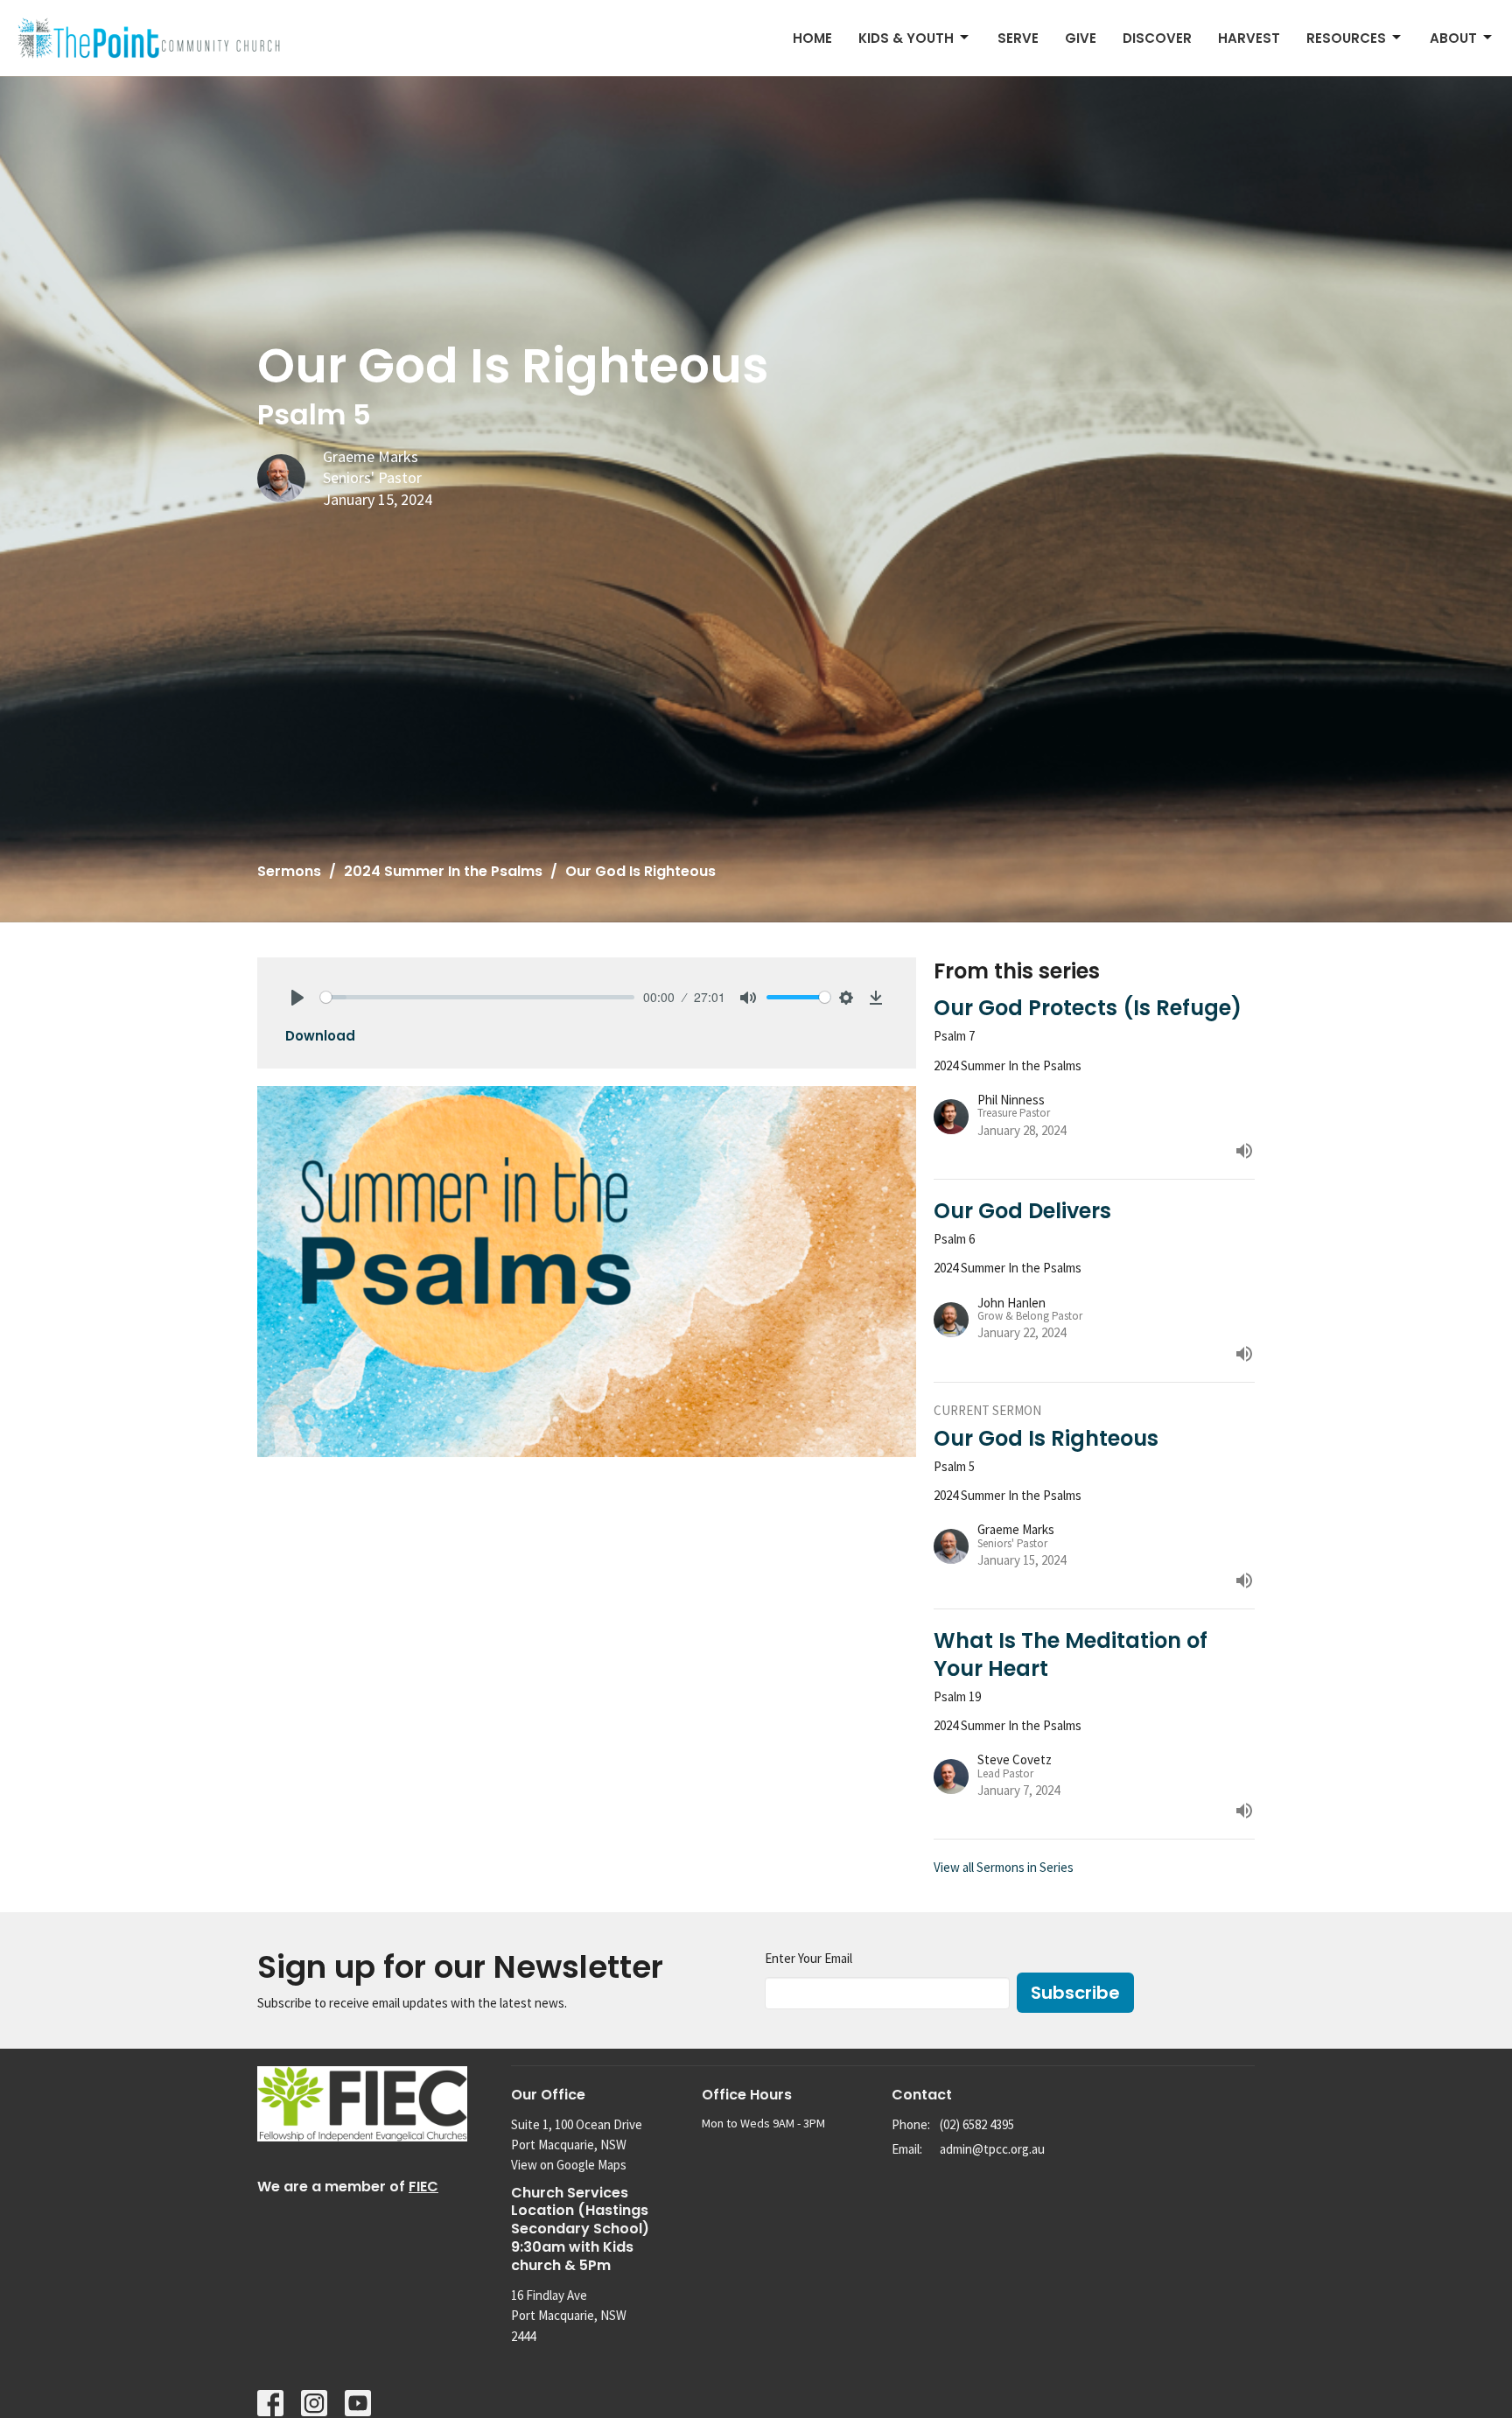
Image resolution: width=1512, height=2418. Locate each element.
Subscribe (1075, 1993)
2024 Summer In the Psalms (443, 871)
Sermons (289, 871)
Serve (1018, 38)
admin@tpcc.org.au (992, 2149)
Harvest (1249, 38)
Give (1081, 38)
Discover (1157, 38)
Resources (1346, 38)
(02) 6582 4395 (977, 2124)
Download (320, 1036)
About (1453, 38)
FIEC (423, 2187)
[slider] (477, 997)
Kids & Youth (906, 38)
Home (812, 38)
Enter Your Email (808, 1958)
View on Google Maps (569, 2165)
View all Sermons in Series (1004, 1867)
